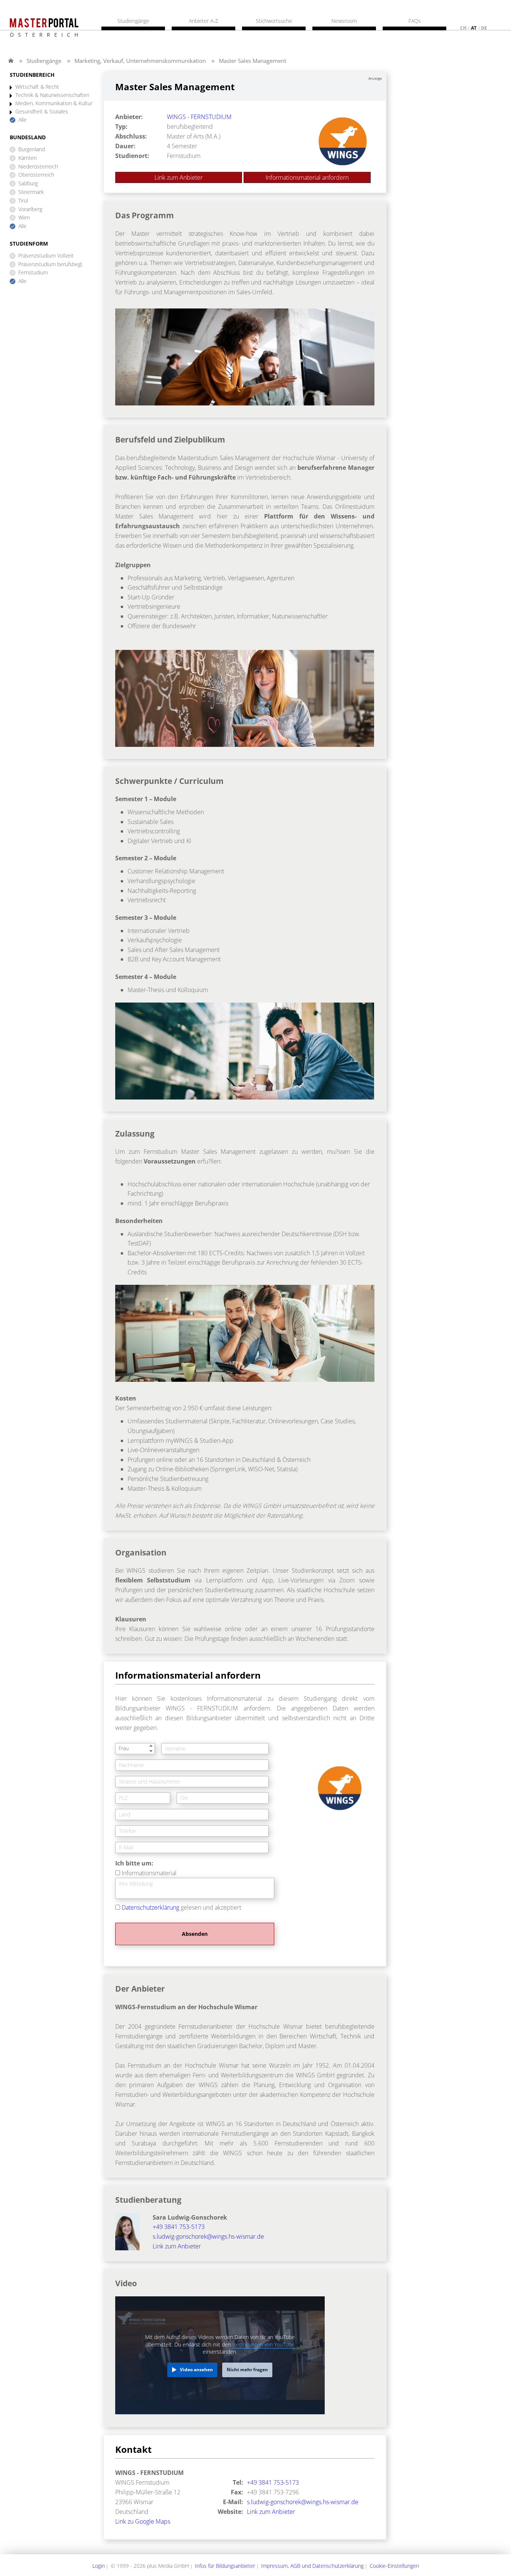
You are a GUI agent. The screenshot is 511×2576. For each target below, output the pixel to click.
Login (99, 2566)
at (474, 28)
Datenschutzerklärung (150, 1907)
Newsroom (344, 21)
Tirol (23, 201)
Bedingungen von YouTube (263, 2344)
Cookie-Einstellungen (394, 2566)
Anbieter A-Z (204, 21)
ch (463, 28)
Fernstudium (33, 273)
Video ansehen (196, 2370)
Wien (24, 218)
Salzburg (28, 184)
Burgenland (32, 150)
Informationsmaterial (149, 1873)
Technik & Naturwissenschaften (52, 95)
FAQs (415, 21)
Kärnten (27, 158)
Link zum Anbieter (179, 177)
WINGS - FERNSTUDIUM (199, 117)
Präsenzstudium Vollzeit (46, 256)
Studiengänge (44, 61)
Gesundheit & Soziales (42, 112)
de (484, 28)
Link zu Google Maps (143, 2521)
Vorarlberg (30, 209)
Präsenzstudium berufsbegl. (51, 264)
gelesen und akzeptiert (181, 1907)
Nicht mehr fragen (247, 2370)
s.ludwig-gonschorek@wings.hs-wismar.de (208, 2236)
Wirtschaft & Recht (37, 87)
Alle (22, 120)
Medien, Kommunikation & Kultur (54, 104)
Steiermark (31, 192)
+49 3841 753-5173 (179, 2227)
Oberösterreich (36, 175)
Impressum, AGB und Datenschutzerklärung (312, 2566)
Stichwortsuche (274, 21)
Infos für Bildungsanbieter (225, 2566)
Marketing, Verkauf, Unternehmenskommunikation (140, 61)
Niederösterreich (38, 167)
